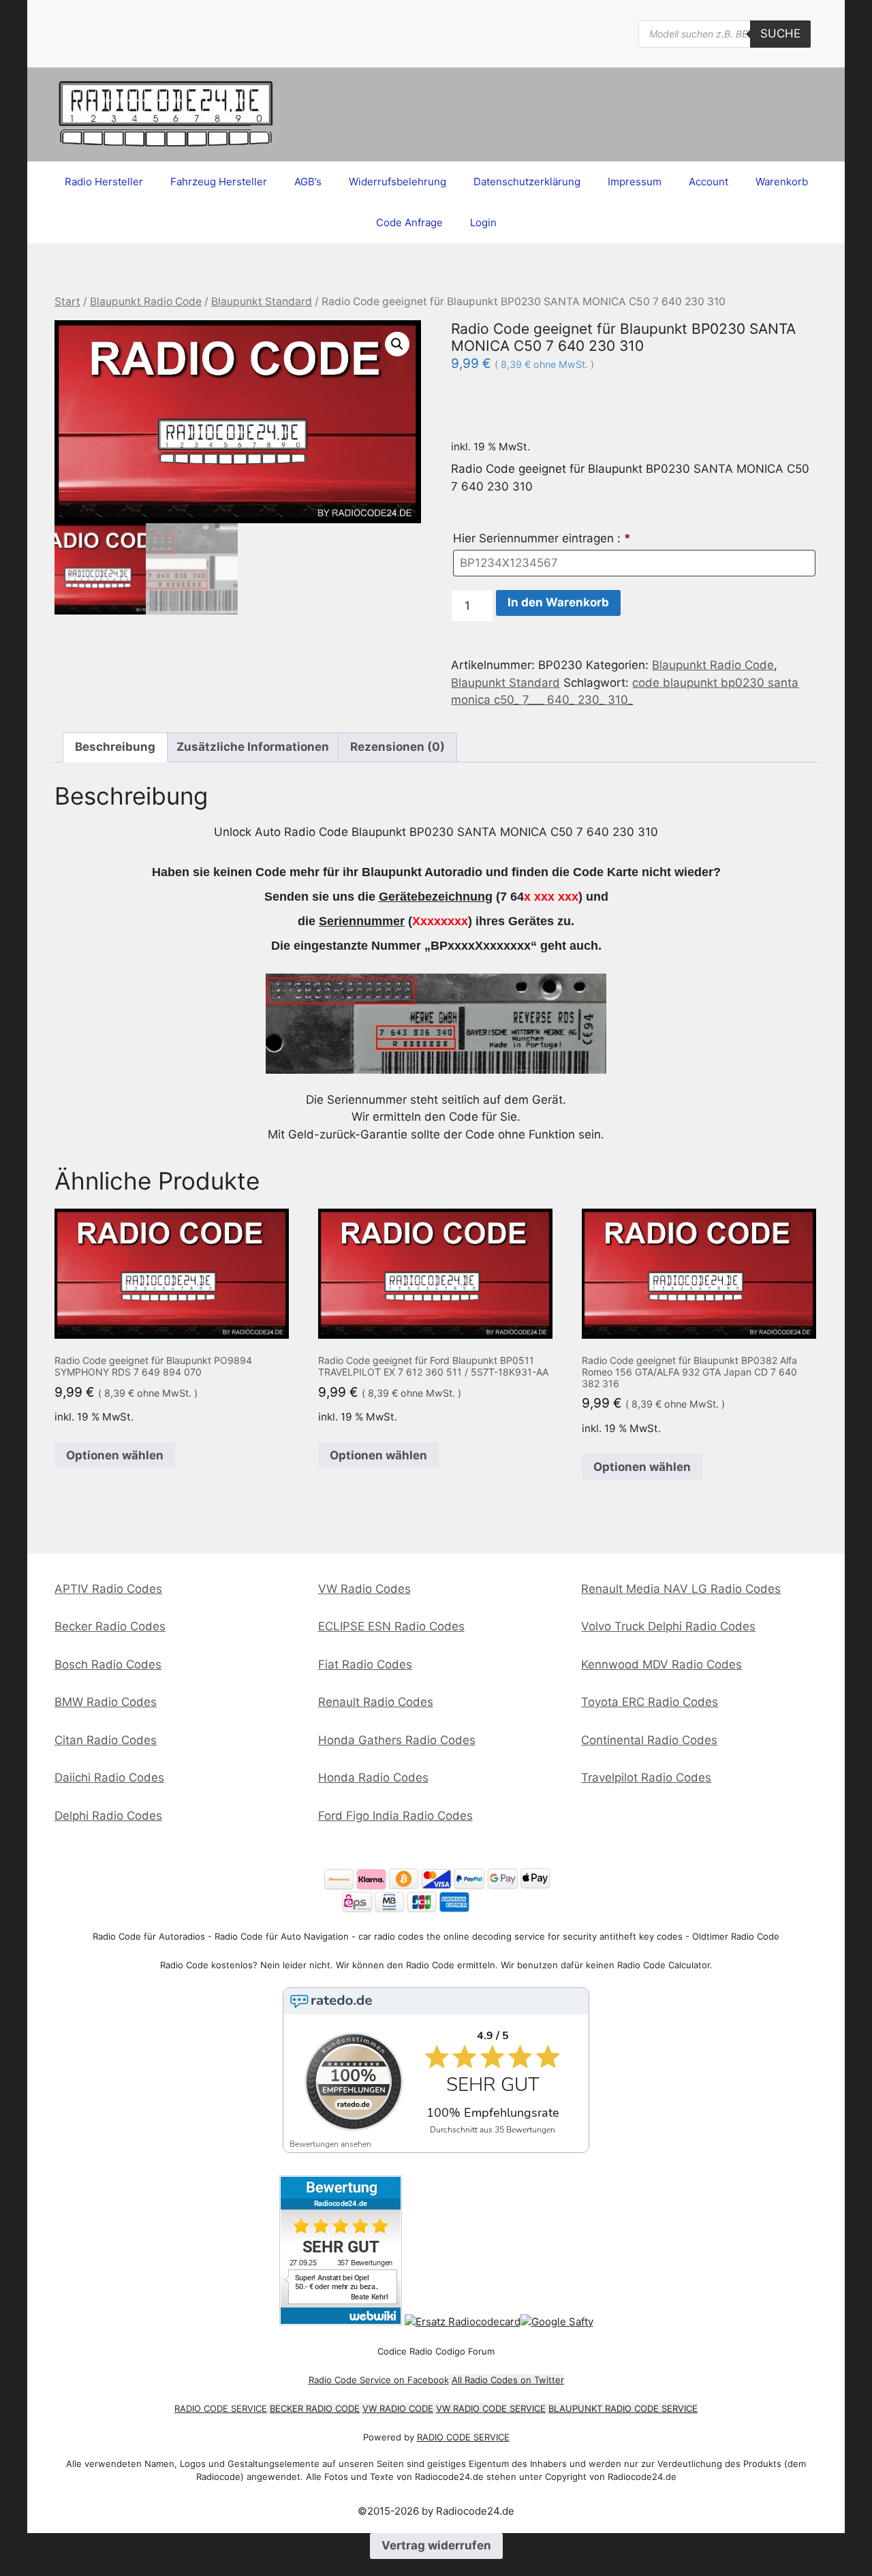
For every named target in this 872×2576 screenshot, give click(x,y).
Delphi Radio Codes (108, 1816)
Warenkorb (782, 182)
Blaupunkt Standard (262, 301)
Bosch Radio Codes (108, 1664)
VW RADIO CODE (398, 2408)
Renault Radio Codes (376, 1702)
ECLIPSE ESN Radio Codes (391, 1626)
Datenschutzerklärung (527, 182)
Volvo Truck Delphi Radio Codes (668, 1626)
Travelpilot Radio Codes (646, 1778)
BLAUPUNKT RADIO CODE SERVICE (623, 2408)
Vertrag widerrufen (436, 2545)
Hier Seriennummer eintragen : (542, 538)
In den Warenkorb (558, 602)
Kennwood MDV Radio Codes (661, 1664)
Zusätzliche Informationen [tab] (253, 747)
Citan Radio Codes (106, 1740)
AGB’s (308, 182)
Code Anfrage (409, 222)
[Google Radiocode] (557, 2322)
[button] (397, 344)
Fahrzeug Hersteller (219, 182)
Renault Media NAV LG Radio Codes (681, 1589)
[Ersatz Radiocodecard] (463, 2322)
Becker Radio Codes (110, 1626)
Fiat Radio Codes (365, 1664)
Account (708, 182)
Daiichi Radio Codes (109, 1778)
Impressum (635, 182)
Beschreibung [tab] (115, 747)
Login (483, 222)
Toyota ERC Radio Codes (650, 1702)
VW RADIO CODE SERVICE (491, 2408)
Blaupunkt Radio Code (146, 301)
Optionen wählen (115, 1455)
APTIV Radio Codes (108, 1589)
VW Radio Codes (364, 1589)
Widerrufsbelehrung (398, 182)
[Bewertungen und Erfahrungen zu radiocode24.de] (341, 2322)
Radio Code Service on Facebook (379, 2380)
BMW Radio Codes (106, 1702)
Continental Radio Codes (649, 1740)
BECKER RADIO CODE (315, 2408)
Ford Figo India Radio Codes (395, 1816)
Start (67, 301)
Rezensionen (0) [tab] (398, 747)
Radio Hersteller (104, 182)
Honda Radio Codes (373, 1778)
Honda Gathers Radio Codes (397, 1740)
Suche (780, 33)
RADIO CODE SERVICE (221, 2408)
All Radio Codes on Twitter (508, 2380)
